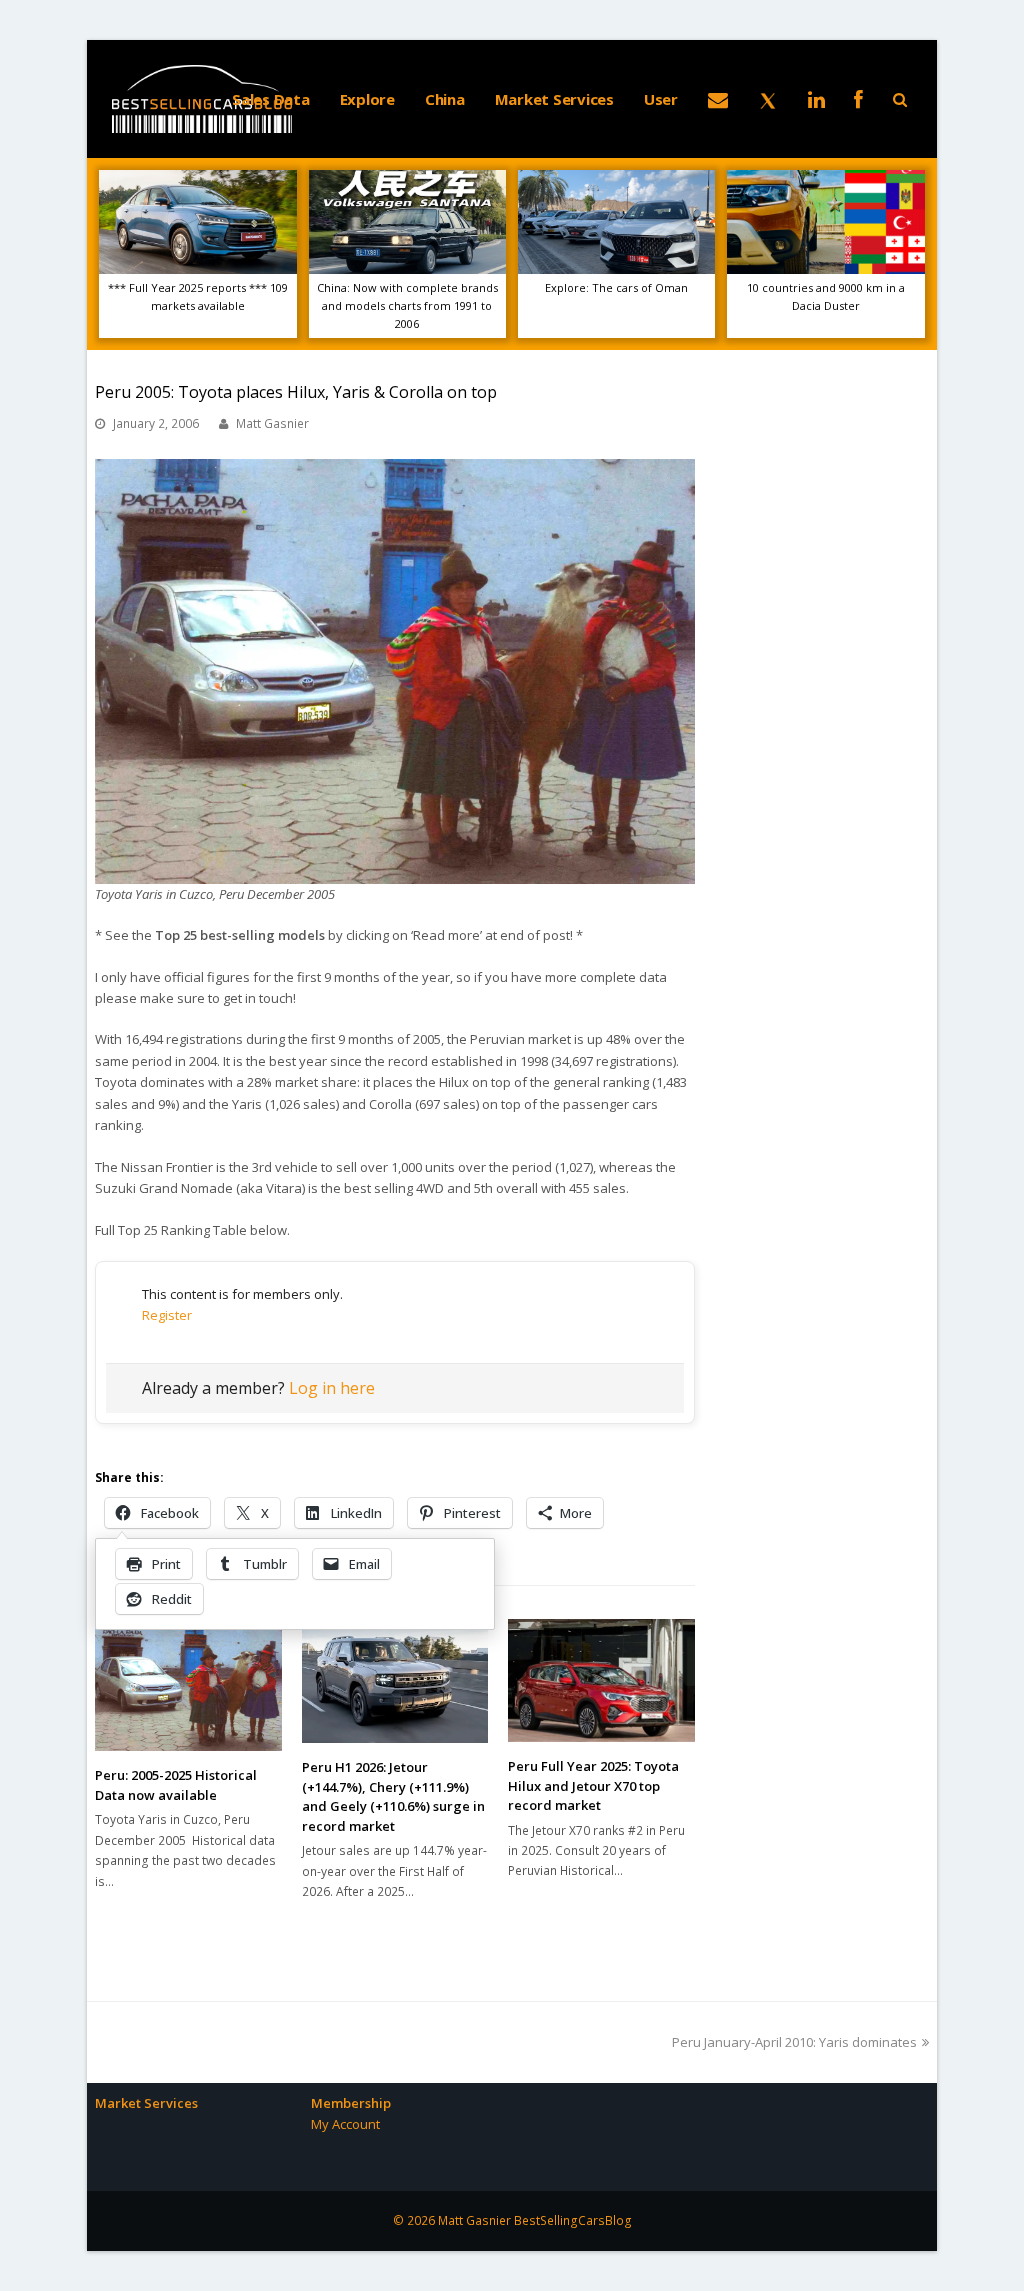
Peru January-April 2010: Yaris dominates (794, 2042)
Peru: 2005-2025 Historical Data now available (176, 1785)
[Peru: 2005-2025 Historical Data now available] (188, 1685)
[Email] (718, 99)
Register (167, 1315)
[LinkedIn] (816, 99)
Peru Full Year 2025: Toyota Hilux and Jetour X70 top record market (593, 1785)
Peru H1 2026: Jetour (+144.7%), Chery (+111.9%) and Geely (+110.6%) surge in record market (393, 1796)
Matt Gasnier (272, 423)
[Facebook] (858, 99)
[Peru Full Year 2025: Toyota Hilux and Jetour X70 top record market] (601, 1680)
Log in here (332, 1388)
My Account (345, 2124)
